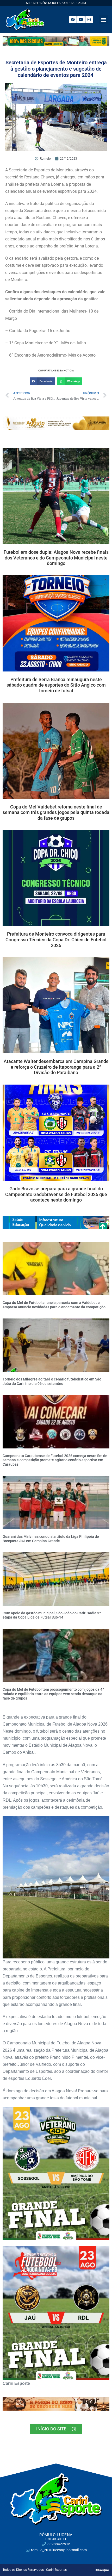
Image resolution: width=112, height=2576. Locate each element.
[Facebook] (73, 20)
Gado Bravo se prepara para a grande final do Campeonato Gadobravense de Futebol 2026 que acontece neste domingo (56, 1194)
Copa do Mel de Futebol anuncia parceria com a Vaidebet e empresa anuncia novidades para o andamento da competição (54, 1305)
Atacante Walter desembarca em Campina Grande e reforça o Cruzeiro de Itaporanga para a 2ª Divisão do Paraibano (56, 1067)
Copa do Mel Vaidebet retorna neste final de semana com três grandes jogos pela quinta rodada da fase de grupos (56, 812)
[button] (104, 19)
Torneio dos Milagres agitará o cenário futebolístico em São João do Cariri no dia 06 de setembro (52, 1381)
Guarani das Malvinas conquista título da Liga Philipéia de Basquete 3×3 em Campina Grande (51, 1539)
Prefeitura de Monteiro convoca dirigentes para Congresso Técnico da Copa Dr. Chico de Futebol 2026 (56, 939)
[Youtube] (81, 20)
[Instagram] (89, 20)
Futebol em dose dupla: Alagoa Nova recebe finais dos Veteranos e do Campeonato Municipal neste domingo (56, 558)
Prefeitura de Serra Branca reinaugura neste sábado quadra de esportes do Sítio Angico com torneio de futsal (56, 685)
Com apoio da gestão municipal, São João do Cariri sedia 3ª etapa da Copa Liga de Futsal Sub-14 (52, 1615)
